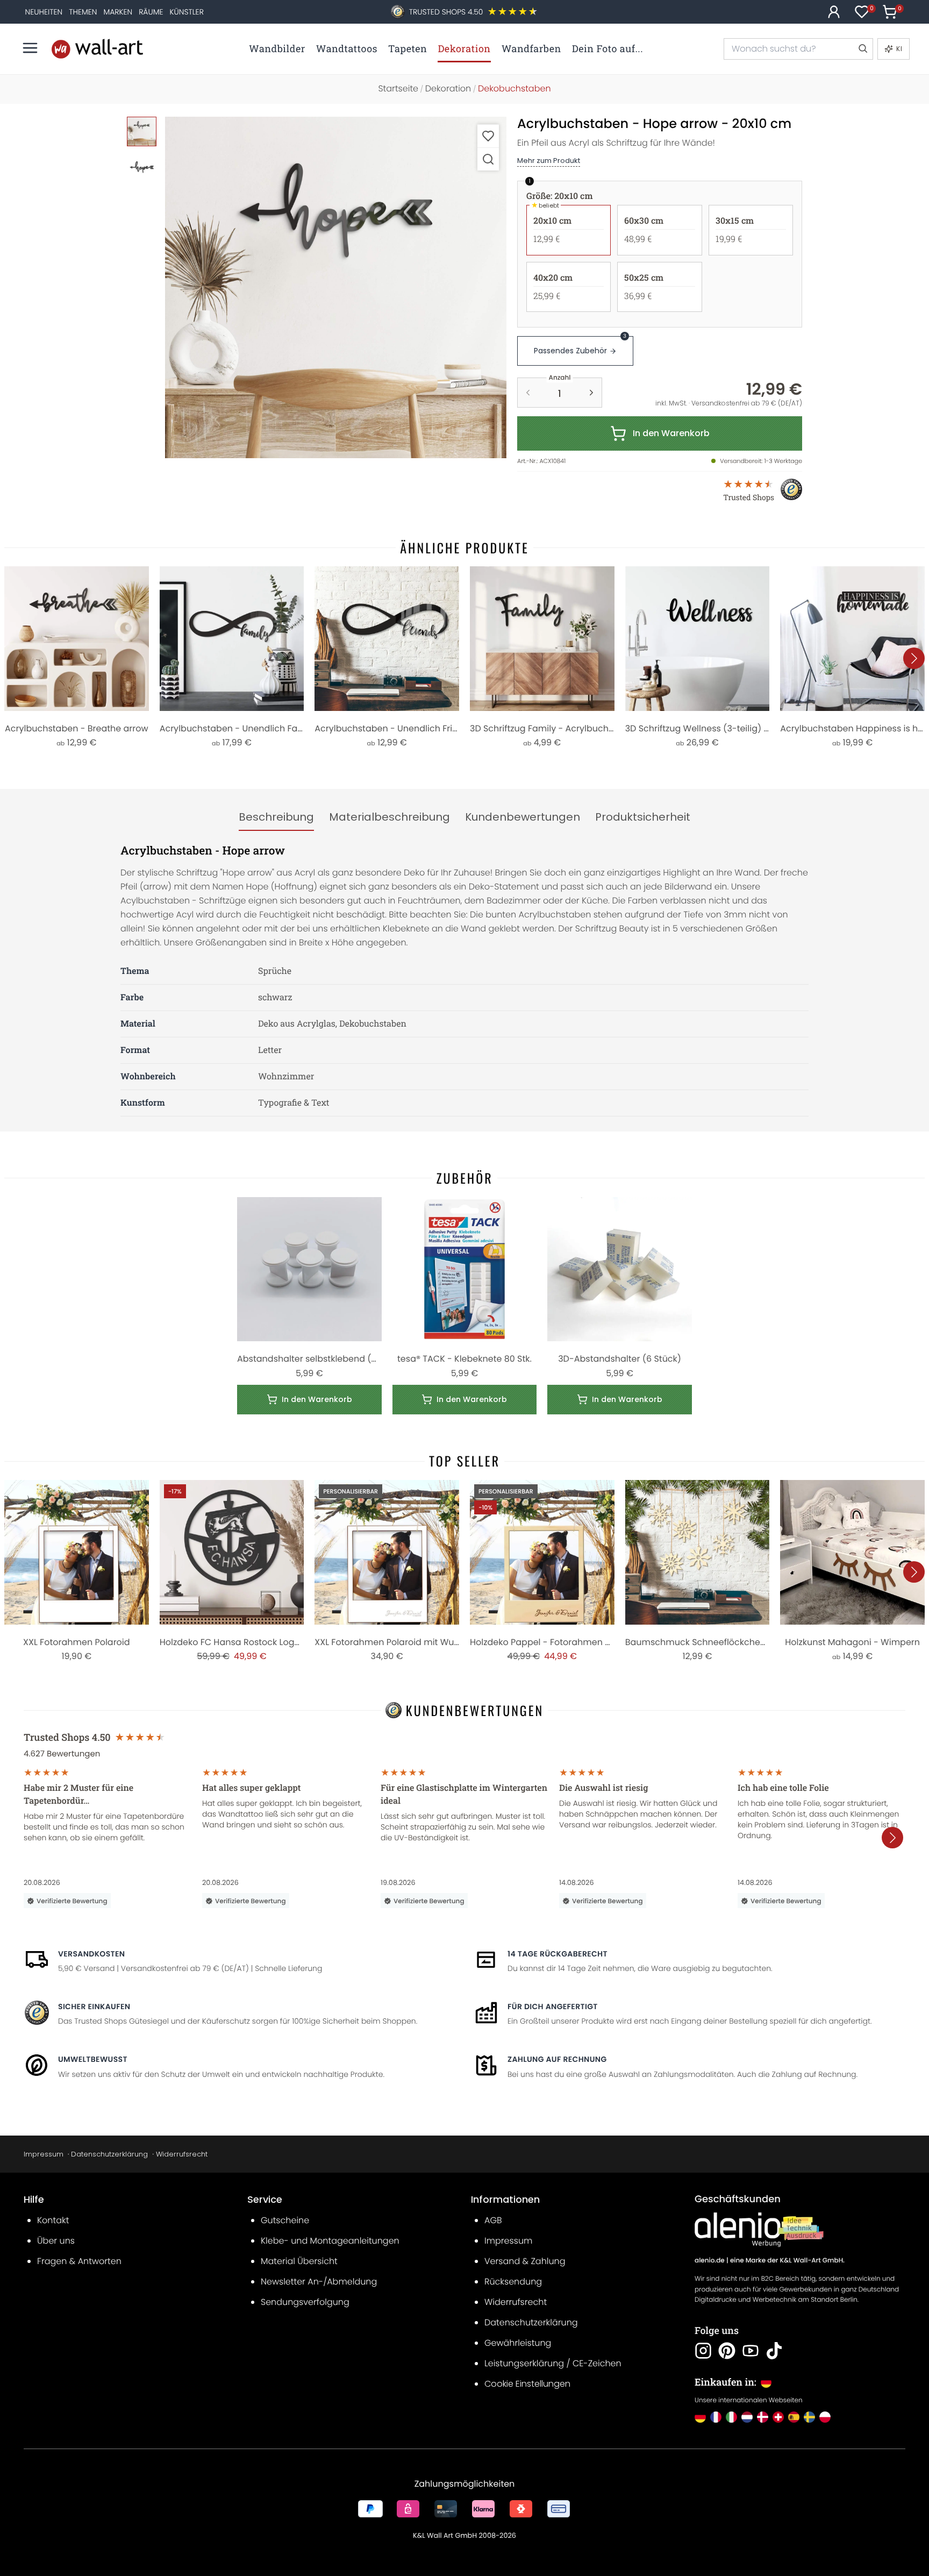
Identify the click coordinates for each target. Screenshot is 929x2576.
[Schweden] (809, 2417)
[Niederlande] (747, 2417)
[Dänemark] (763, 2417)
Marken (118, 12)
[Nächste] (914, 658)
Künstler (187, 12)
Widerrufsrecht (182, 2154)
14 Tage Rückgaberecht (558, 1954)
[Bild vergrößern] (488, 159)
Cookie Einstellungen (527, 2384)
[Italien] (731, 2417)
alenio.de (710, 2261)
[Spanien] (794, 2417)
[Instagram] (703, 2351)
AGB (493, 2220)
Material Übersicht (299, 2261)
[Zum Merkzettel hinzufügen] (488, 136)
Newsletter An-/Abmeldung (319, 2282)
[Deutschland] (700, 2417)
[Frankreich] (716, 2417)
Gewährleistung (518, 2343)
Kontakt (53, 2220)
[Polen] (825, 2417)
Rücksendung (513, 2282)
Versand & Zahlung (525, 2261)
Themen (83, 12)
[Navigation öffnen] (30, 48)
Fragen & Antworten (79, 2261)
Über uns (56, 2241)
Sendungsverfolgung (305, 2302)
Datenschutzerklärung (109, 2154)
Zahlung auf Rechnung (557, 2059)
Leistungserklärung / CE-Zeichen (553, 2363)
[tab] (276, 817)
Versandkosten (91, 1954)
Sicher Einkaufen (94, 2006)
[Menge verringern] (528, 393)
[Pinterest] (727, 2351)
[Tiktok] (774, 2351)
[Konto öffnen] (834, 12)
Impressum (44, 2154)
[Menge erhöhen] (591, 393)
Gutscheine (285, 2220)
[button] (336, 287)
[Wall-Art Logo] (97, 49)
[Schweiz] (778, 2417)
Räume (151, 12)
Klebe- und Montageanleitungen (330, 2241)
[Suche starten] (862, 49)
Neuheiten (44, 12)
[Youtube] (751, 2351)
